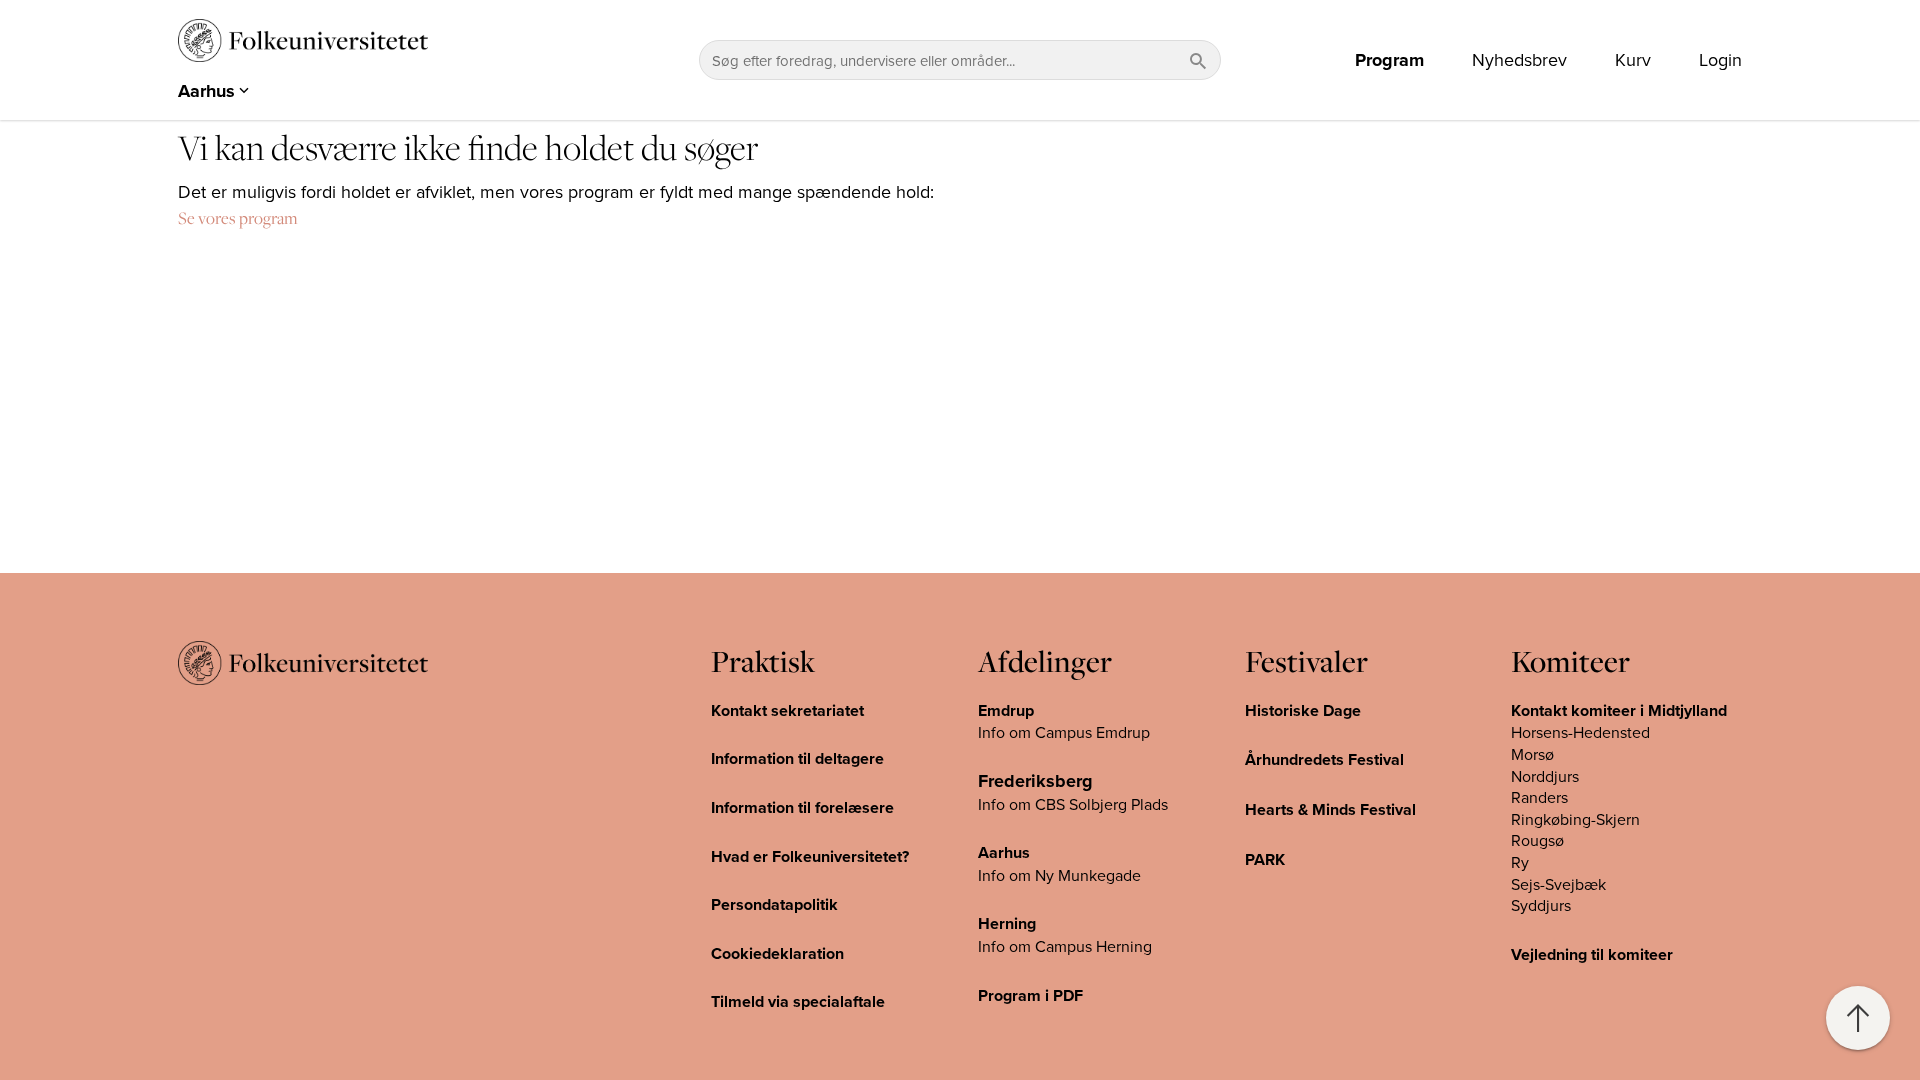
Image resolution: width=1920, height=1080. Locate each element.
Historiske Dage (1303, 710)
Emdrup (1006, 710)
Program (1389, 60)
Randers (1539, 797)
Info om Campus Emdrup (1064, 732)
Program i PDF (1030, 995)
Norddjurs (1545, 776)
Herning (1007, 923)
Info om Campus (1037, 946)
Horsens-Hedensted (1580, 732)
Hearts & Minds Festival (1330, 809)
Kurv (1633, 60)
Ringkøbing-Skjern (1575, 819)
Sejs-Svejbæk (1558, 884)
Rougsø (1537, 840)
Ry (1520, 862)
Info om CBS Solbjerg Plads (1073, 804)
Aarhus (1004, 852)
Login (1720, 60)
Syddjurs (1541, 905)
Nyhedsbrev (1519, 60)
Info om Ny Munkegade (1059, 875)
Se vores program (238, 218)
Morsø (1532, 754)
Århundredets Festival (1324, 759)
